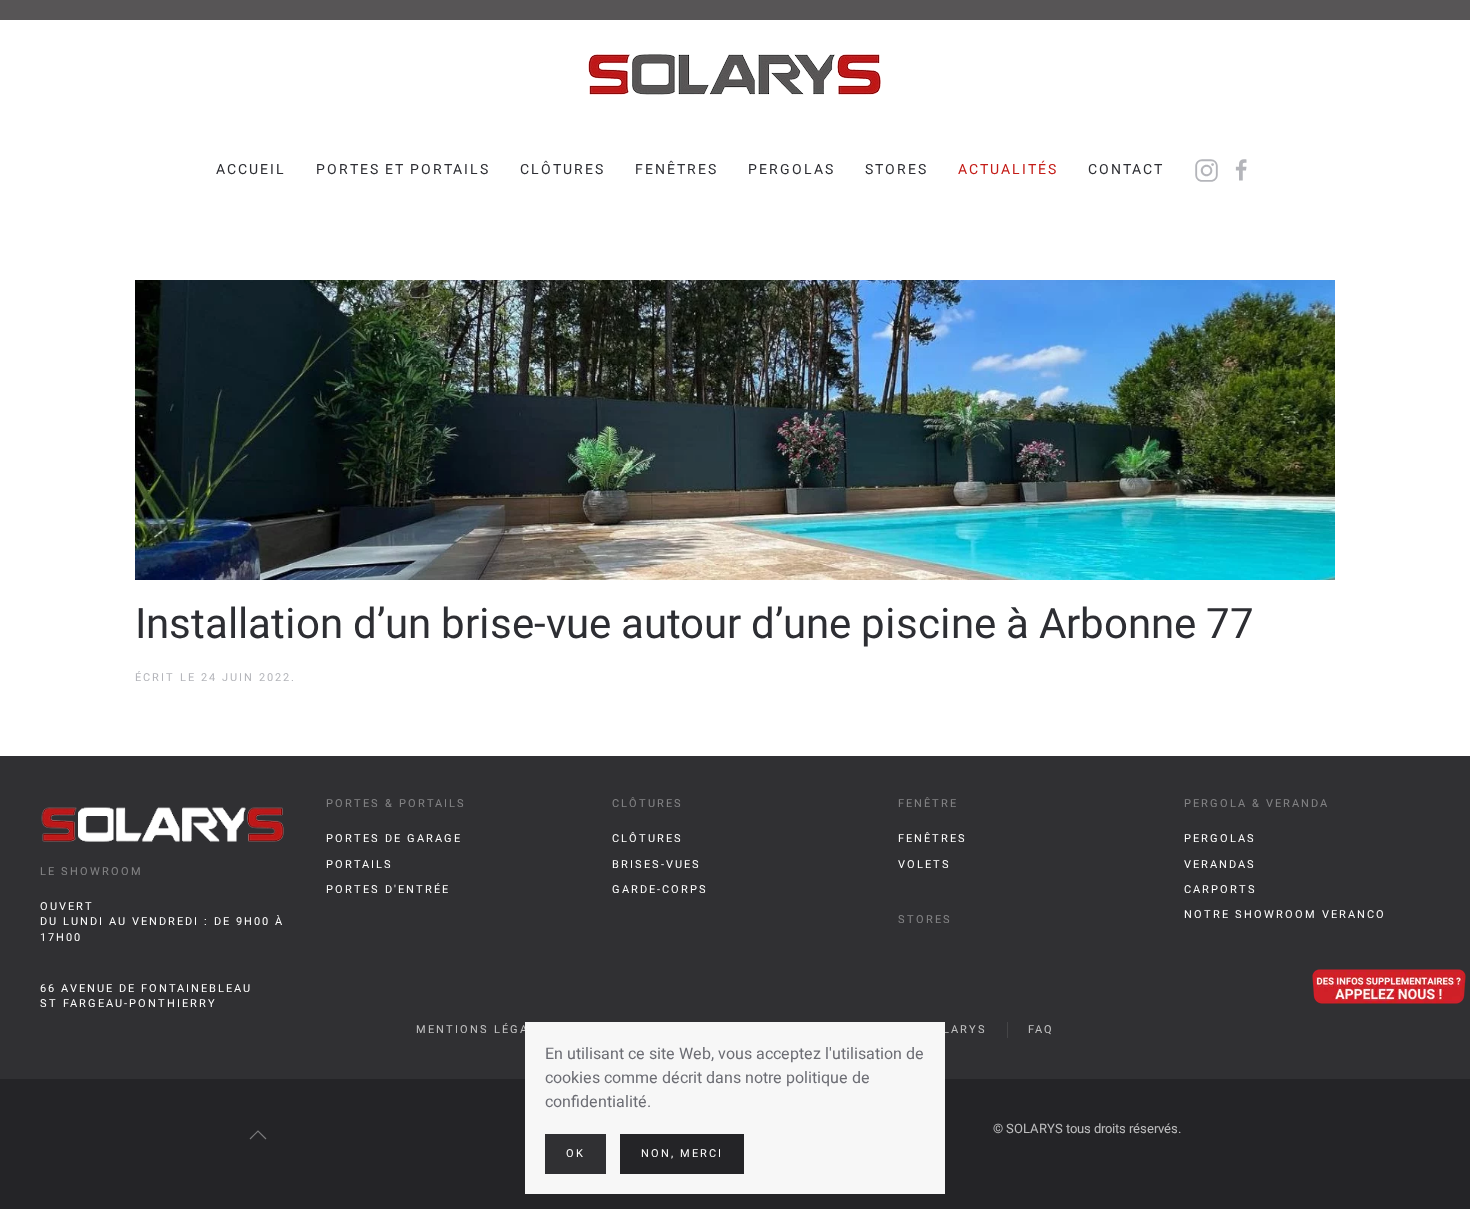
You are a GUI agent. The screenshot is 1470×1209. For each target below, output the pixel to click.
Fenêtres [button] (676, 169)
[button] (258, 1135)
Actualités (1008, 169)
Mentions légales (485, 1029)
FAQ (1041, 1029)
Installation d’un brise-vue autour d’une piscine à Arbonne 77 (694, 625)
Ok (575, 1153)
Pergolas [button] (791, 169)
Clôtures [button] (562, 169)
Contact (1126, 169)
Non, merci (682, 1153)
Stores (896, 169)
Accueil (251, 169)
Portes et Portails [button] (403, 169)
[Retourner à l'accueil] (735, 75)
